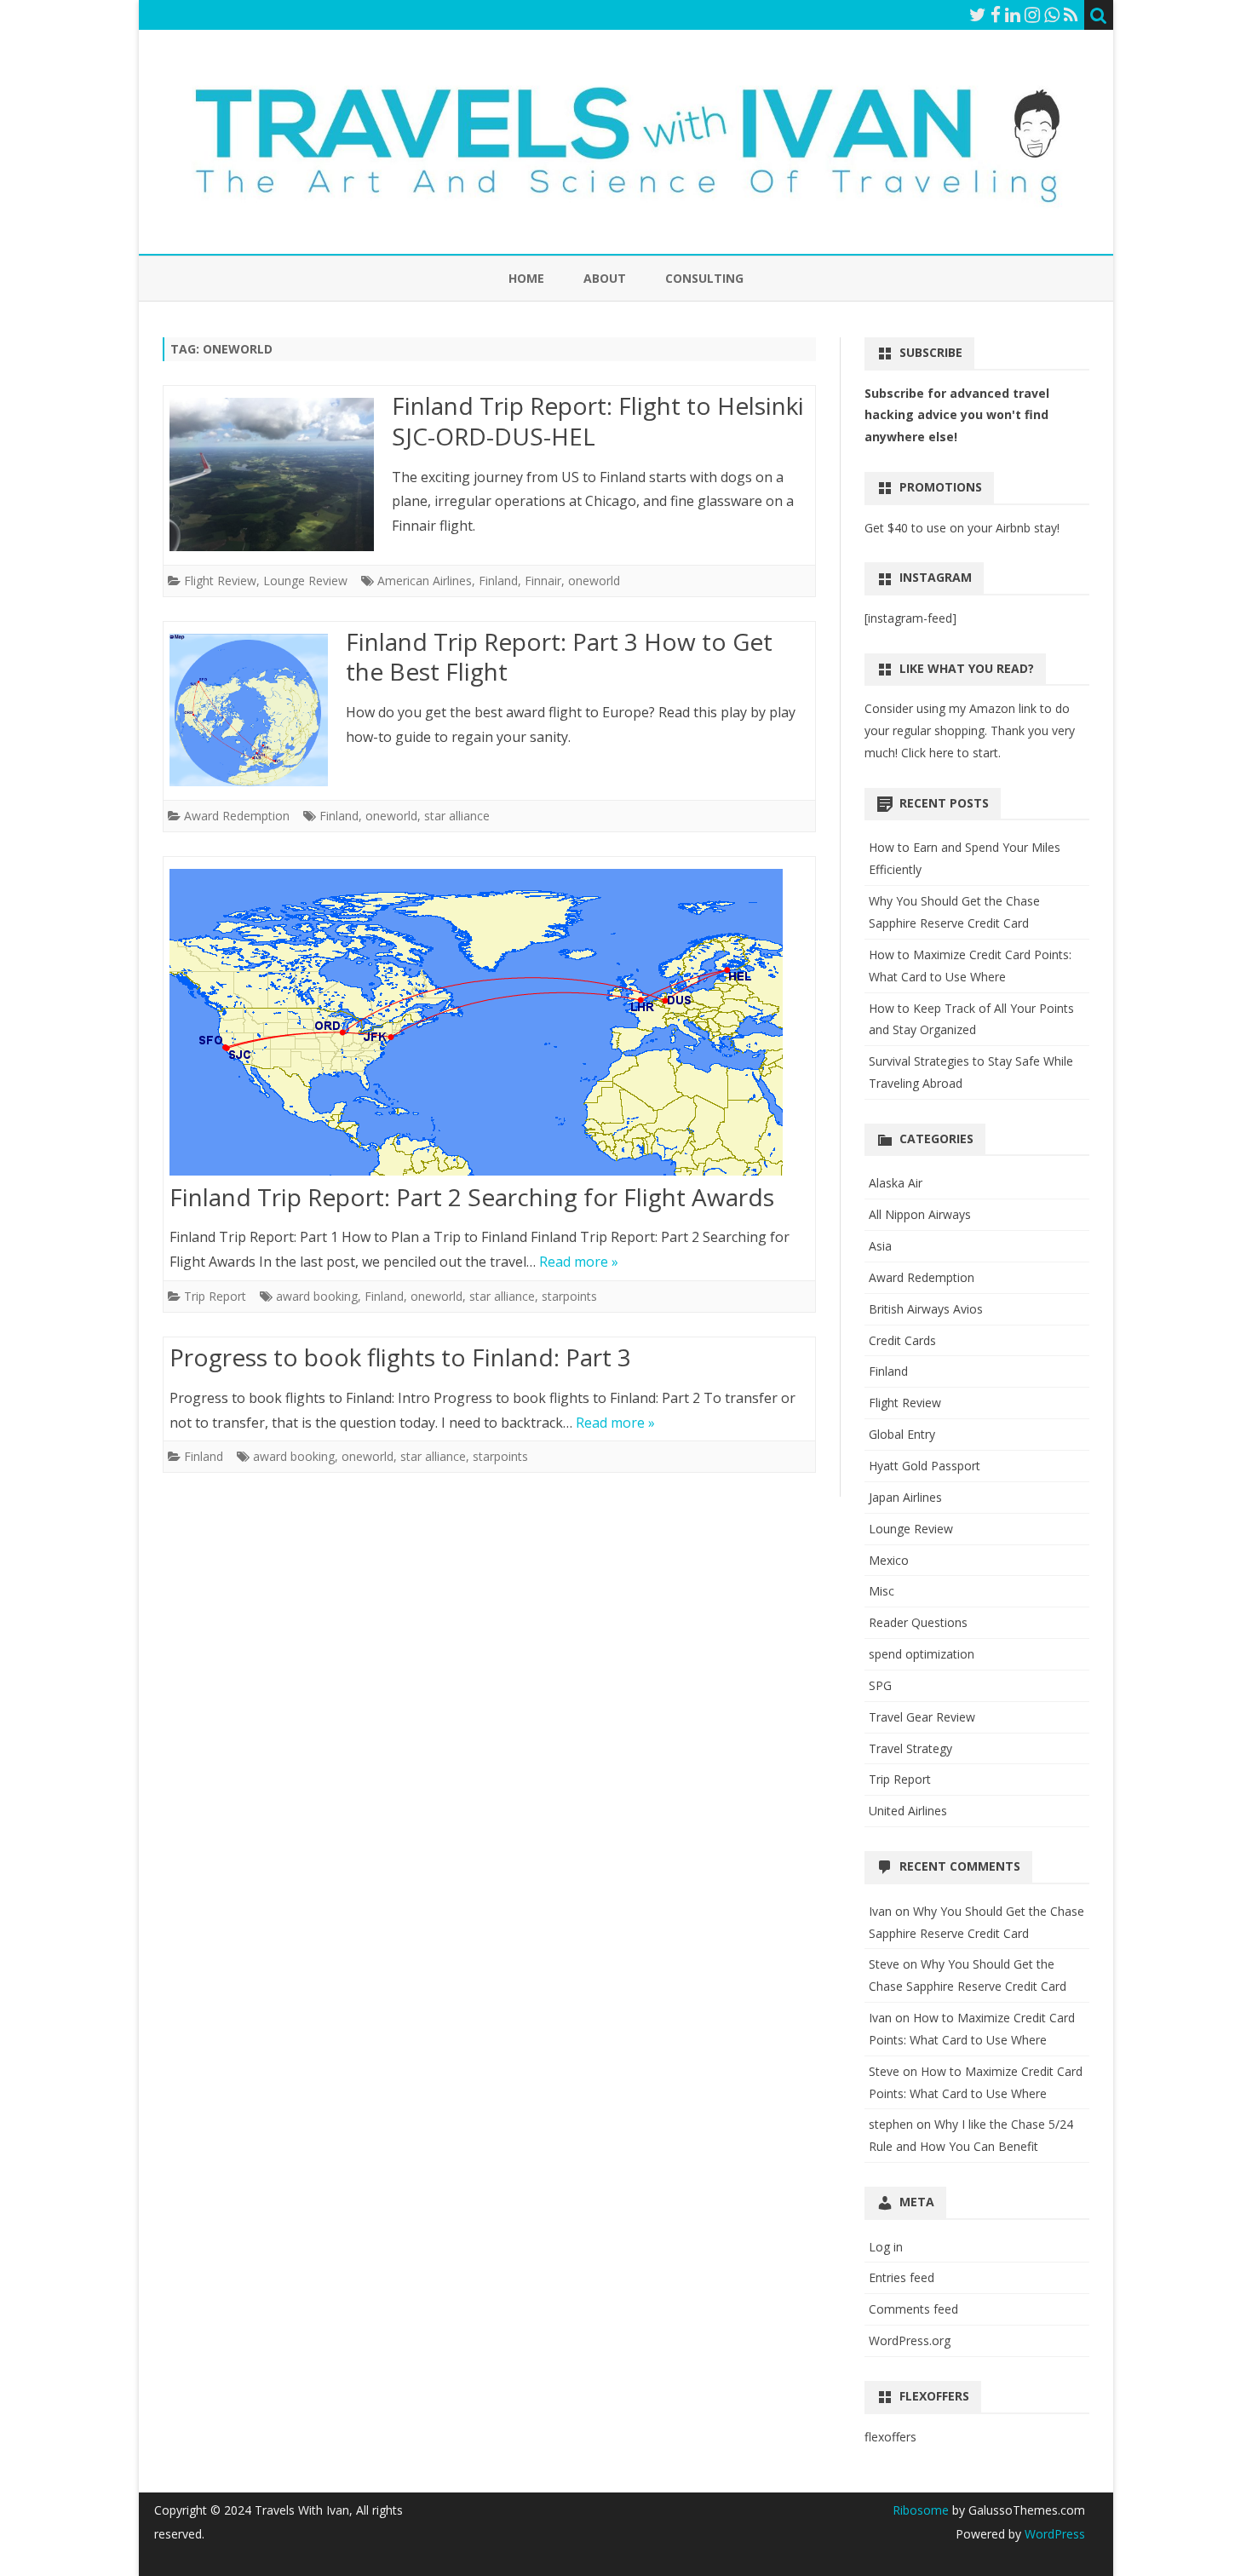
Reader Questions (918, 1622)
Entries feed (902, 2277)
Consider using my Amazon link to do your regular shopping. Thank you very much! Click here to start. (970, 730)
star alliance (457, 816)
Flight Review (220, 581)
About (605, 278)
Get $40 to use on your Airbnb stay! (962, 528)
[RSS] (1071, 14)
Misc (882, 1591)
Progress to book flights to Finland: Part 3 (400, 1357)
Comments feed (913, 2309)
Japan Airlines (905, 1497)
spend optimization (922, 1654)
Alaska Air (896, 1183)
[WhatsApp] (1052, 14)
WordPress (1053, 2534)
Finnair (543, 581)
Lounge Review (305, 581)
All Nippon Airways (920, 1214)
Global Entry (902, 1434)
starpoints (569, 1296)
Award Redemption (237, 816)
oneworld (594, 581)
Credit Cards (902, 1340)
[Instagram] (1032, 14)
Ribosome (921, 2510)
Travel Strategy (910, 1748)
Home (526, 278)
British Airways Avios (926, 1309)
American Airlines (425, 581)
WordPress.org (910, 2340)
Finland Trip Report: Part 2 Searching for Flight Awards (472, 1197)
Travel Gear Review (922, 1717)
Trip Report (215, 1296)
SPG (880, 1685)
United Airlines (908, 1811)
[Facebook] (996, 14)
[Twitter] (978, 14)
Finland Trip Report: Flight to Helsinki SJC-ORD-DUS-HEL (598, 421)
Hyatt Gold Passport (925, 1466)
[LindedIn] (1013, 14)
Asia (880, 1246)
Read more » (579, 1262)
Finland (498, 581)
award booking (317, 1296)
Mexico (889, 1560)
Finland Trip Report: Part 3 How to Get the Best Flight (559, 657)
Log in (886, 2247)
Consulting (704, 278)
